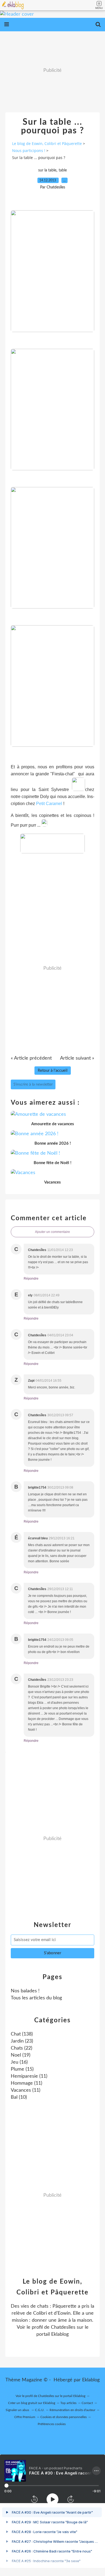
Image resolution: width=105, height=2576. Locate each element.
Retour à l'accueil (53, 1071)
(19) (21, 2055)
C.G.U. (40, 2410)
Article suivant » (77, 1058)
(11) (29, 2076)
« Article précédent (31, 1058)
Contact (87, 2403)
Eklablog (91, 2380)
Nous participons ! (29, 151)
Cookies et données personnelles (64, 2417)
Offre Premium (25, 2417)
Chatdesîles (63, 2327)
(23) (22, 2041)
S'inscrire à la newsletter (33, 1084)
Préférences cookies (52, 2424)
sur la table (47, 170)
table (63, 170)
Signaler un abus (18, 2410)
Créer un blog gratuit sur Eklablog (32, 2403)
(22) (22, 2048)
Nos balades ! (25, 1991)
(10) (19, 2097)
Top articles (68, 2403)
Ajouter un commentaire (52, 1232)
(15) (22, 2069)
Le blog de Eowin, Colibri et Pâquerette (47, 143)
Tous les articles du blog (36, 1998)
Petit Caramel (49, 804)
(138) (22, 2034)
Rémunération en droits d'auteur (72, 2410)
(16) (19, 2062)
